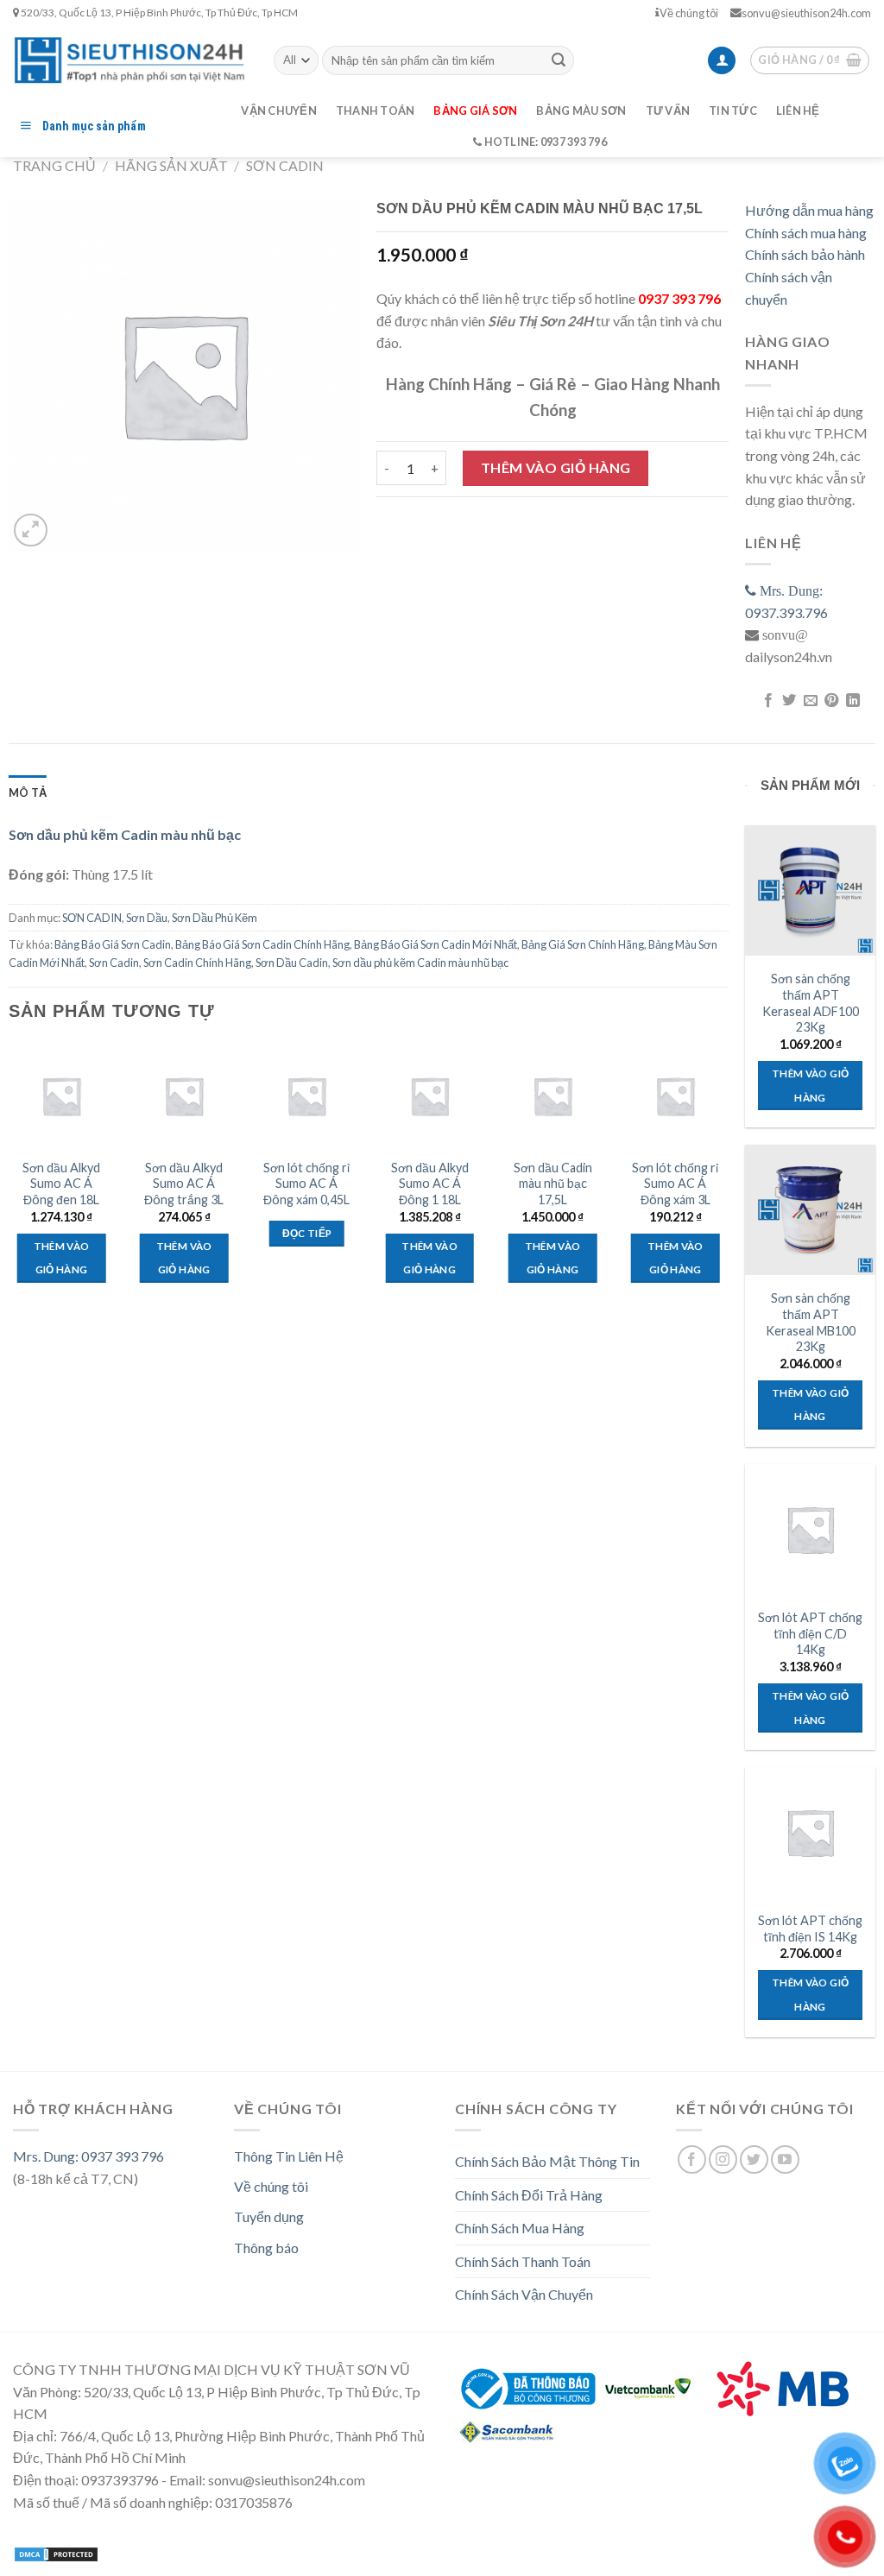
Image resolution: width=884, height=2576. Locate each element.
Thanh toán (376, 110)
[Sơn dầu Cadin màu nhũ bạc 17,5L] (553, 1096)
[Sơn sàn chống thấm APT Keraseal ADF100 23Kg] (810, 890)
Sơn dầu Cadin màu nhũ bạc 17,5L (553, 1184)
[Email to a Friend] (811, 701)
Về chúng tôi (689, 13)
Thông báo (266, 2248)
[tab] (28, 792)
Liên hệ (798, 110)
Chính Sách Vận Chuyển (524, 2294)
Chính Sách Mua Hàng (520, 2228)
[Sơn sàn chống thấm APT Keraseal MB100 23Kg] (810, 1210)
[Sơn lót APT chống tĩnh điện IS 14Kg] (810, 1832)
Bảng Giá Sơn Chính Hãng (583, 944)
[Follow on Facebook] (692, 2159)
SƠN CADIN (285, 165)
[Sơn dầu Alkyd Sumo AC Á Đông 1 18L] (429, 1096)
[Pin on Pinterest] (831, 701)
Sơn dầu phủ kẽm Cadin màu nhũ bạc (420, 963)
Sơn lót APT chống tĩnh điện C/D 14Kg (810, 1633)
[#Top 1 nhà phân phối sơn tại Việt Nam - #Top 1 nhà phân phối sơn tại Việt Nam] (130, 60)
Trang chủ (54, 165)
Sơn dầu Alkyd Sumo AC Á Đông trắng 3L (184, 1184)
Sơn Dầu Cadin (292, 963)
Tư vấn (668, 110)
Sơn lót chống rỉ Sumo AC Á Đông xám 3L (675, 1184)
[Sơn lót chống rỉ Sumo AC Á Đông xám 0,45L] (307, 1096)
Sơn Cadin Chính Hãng (197, 963)
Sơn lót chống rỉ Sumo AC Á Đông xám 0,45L (306, 1184)
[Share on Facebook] (768, 701)
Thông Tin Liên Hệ (289, 2156)
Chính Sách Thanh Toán (523, 2261)
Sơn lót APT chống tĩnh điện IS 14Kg (810, 1929)
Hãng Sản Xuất (171, 165)
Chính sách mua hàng (806, 233)
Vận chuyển (279, 110)
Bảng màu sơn (581, 110)
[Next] (728, 1178)
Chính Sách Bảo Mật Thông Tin (547, 2161)
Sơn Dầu (147, 918)
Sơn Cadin (114, 963)
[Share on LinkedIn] (852, 701)
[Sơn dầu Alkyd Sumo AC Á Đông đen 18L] (62, 1096)
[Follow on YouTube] (785, 2159)
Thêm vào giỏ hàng (556, 467)
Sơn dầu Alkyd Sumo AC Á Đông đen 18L (61, 1184)
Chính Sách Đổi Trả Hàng (529, 2195)
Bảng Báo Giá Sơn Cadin (113, 944)
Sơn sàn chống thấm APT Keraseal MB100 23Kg (811, 1322)
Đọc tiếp (307, 1233)
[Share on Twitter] (789, 701)
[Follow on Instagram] (723, 2159)
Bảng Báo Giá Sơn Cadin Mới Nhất (436, 944)
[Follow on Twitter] (754, 2159)
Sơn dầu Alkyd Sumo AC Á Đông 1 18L (430, 1184)
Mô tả (28, 792)
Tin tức (733, 110)
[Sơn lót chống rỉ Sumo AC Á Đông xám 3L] (676, 1096)
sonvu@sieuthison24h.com (806, 13)
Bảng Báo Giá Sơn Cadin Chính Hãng (262, 944)
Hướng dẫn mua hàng (809, 210)
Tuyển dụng (269, 2216)
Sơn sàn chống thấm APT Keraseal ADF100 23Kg (811, 1003)
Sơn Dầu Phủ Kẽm (215, 918)
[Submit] (559, 60)
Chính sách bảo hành (805, 254)
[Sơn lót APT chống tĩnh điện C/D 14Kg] (810, 1529)
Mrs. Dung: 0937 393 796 (88, 2156)
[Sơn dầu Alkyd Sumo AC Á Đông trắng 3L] (184, 1096)
